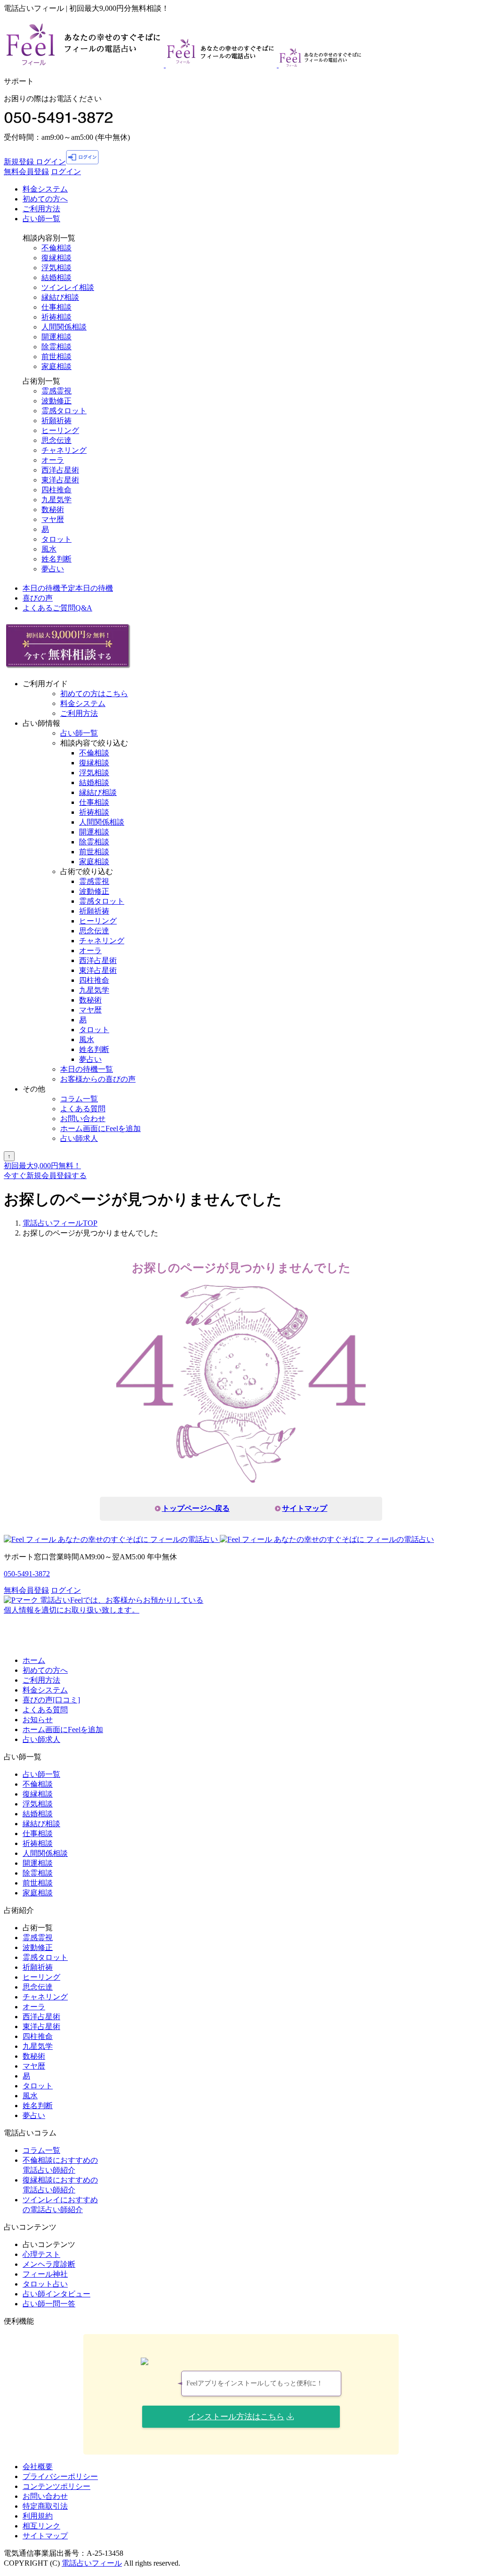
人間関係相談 (64, 327)
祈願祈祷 (56, 421)
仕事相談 (56, 307)
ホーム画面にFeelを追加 (100, 1128)
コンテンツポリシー (56, 2486)
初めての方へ (45, 1670)
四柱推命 (56, 490)
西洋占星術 (60, 470)
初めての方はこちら (94, 694)
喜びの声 (38, 598)
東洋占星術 (60, 480)
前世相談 (56, 357)
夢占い (53, 569)
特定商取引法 (45, 2506)
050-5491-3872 (27, 1574)
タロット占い (45, 2284)
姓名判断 (56, 559)
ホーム (34, 1660)
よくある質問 (83, 1109)
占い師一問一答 (49, 2304)
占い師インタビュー (56, 2294)
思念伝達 (56, 440)
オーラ (53, 460)
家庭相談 (56, 366)
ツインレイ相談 (68, 287)
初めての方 (45, 199)
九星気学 (56, 500)
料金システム (45, 189)
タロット (56, 539)
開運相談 (56, 337)
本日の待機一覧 (87, 1069)
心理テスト (41, 2254)
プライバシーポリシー (60, 2476)
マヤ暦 (53, 519)
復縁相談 (56, 258)
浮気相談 (56, 268)
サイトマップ (305, 1508)
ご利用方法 (41, 209)
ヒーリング (60, 430)
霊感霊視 (56, 391)
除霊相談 (56, 347)
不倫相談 (56, 248)
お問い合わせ (83, 1119)
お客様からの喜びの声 (98, 1079)
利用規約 (38, 2516)
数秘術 (53, 510)
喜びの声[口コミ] (51, 1700)
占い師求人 (79, 1138)
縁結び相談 (60, 297)
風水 (49, 549)
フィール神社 (45, 2274)
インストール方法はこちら (236, 2417)
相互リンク (41, 2526)
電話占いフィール (92, 2563)
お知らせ (38, 1720)
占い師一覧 (41, 219)
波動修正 (56, 401)
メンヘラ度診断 (49, 2264)
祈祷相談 (56, 317)
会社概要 (38, 2467)
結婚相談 (56, 277)
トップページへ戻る (196, 1508)
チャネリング (64, 450)
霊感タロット (64, 411)
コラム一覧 (79, 1099)
